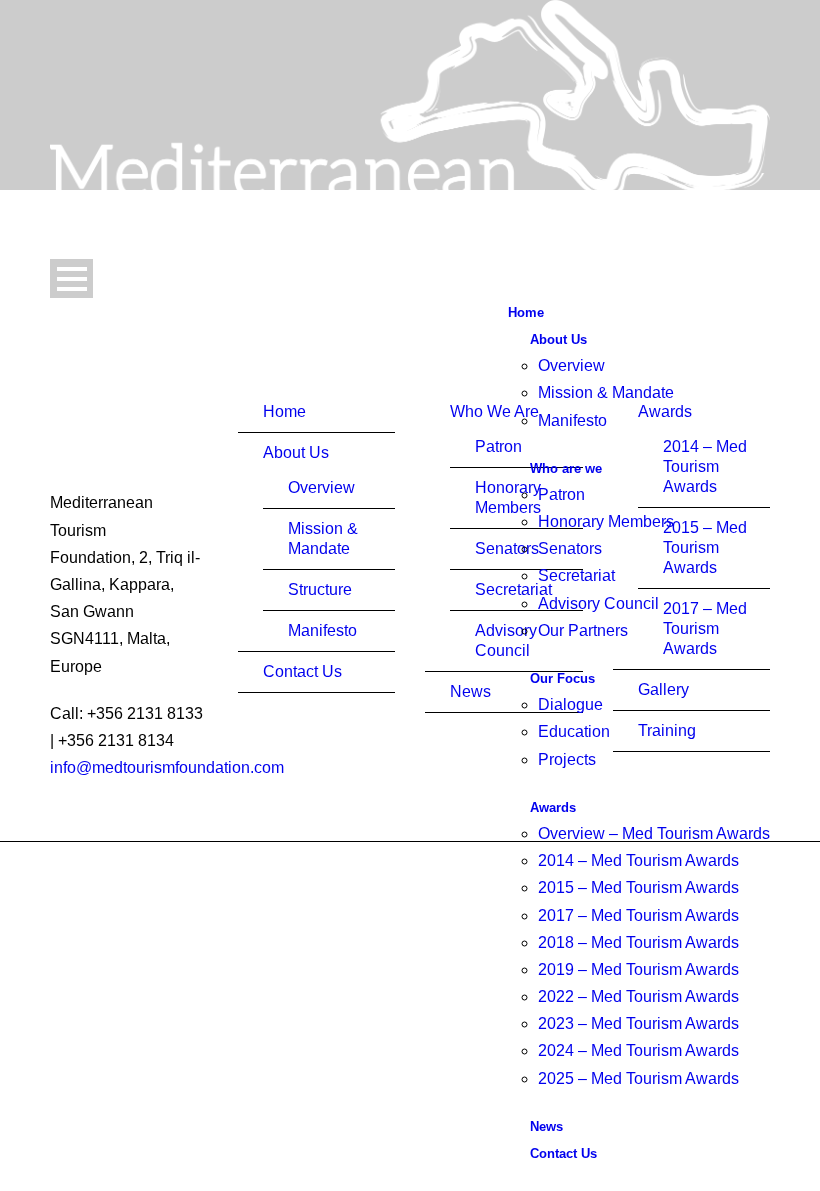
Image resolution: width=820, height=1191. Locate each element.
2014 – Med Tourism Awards (638, 860)
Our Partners (583, 630)
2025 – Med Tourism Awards (638, 1078)
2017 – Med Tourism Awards (638, 915)
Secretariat (576, 575)
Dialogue (570, 704)
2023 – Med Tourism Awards (638, 1023)
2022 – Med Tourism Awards (638, 996)
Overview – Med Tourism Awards (654, 833)
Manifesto (572, 420)
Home (526, 312)
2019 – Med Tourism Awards (638, 969)
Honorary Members (606, 521)
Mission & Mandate (606, 392)
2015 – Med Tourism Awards (638, 887)
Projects (567, 759)
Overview (571, 365)
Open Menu (71, 278)
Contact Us (563, 1153)
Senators (570, 548)
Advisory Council (598, 603)
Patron (561, 494)
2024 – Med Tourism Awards (638, 1050)
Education (574, 731)
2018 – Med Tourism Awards (638, 942)
